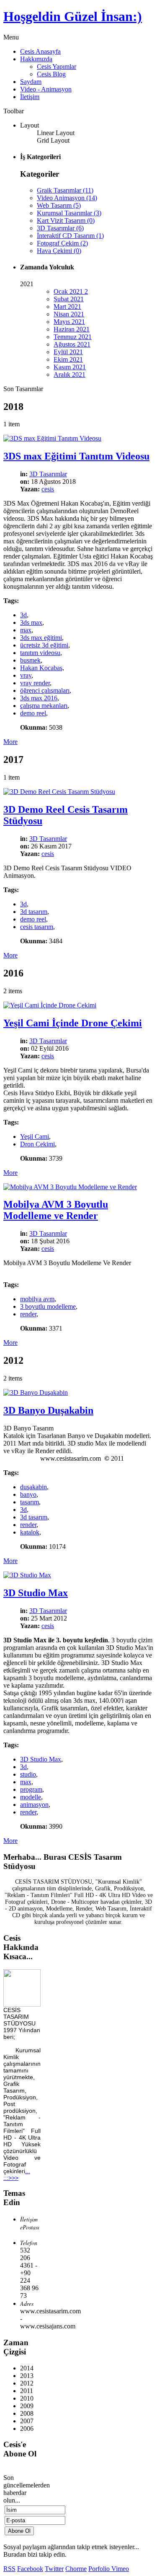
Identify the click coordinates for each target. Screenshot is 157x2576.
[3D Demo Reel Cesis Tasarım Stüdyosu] (59, 792)
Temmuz (73, 337)
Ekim (68, 359)
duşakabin (33, 1487)
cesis (48, 489)
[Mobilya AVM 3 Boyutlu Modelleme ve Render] (70, 1187)
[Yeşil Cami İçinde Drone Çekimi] (50, 1005)
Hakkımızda (36, 59)
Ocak (71, 291)
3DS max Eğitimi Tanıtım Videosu (76, 456)
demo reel (33, 713)
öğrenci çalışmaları (45, 690)
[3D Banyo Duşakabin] (36, 1392)
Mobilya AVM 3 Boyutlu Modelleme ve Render (56, 1210)
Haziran (72, 329)
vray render (35, 683)
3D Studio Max (36, 1593)
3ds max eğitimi (41, 638)
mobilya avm (37, 1299)
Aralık (69, 375)
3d (23, 615)
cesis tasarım (37, 927)
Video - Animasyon (46, 89)
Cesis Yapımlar (57, 67)
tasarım (30, 1502)
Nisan (69, 314)
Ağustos (72, 344)
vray (26, 675)
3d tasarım (34, 912)
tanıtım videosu (40, 653)
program (31, 1789)
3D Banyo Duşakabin (48, 1410)
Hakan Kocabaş (41, 668)
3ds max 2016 (39, 698)
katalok (30, 1532)
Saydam (31, 82)
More (10, 742)
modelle (31, 1797)
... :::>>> (17, 2174)
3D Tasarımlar (48, 474)
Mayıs (69, 322)
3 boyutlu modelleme (48, 1306)
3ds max (31, 622)
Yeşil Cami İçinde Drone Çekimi (73, 1023)
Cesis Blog (51, 74)
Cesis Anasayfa (40, 51)
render (28, 1314)
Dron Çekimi (37, 1144)
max (26, 630)
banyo (28, 1494)
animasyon (34, 1805)
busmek (30, 660)
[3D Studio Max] (27, 1575)
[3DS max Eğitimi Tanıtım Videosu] (52, 438)
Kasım (70, 367)
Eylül (68, 352)
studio (28, 1774)
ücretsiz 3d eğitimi (44, 645)
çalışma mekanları (44, 706)
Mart (67, 307)
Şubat (69, 299)
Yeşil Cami (35, 1137)
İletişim (30, 97)
